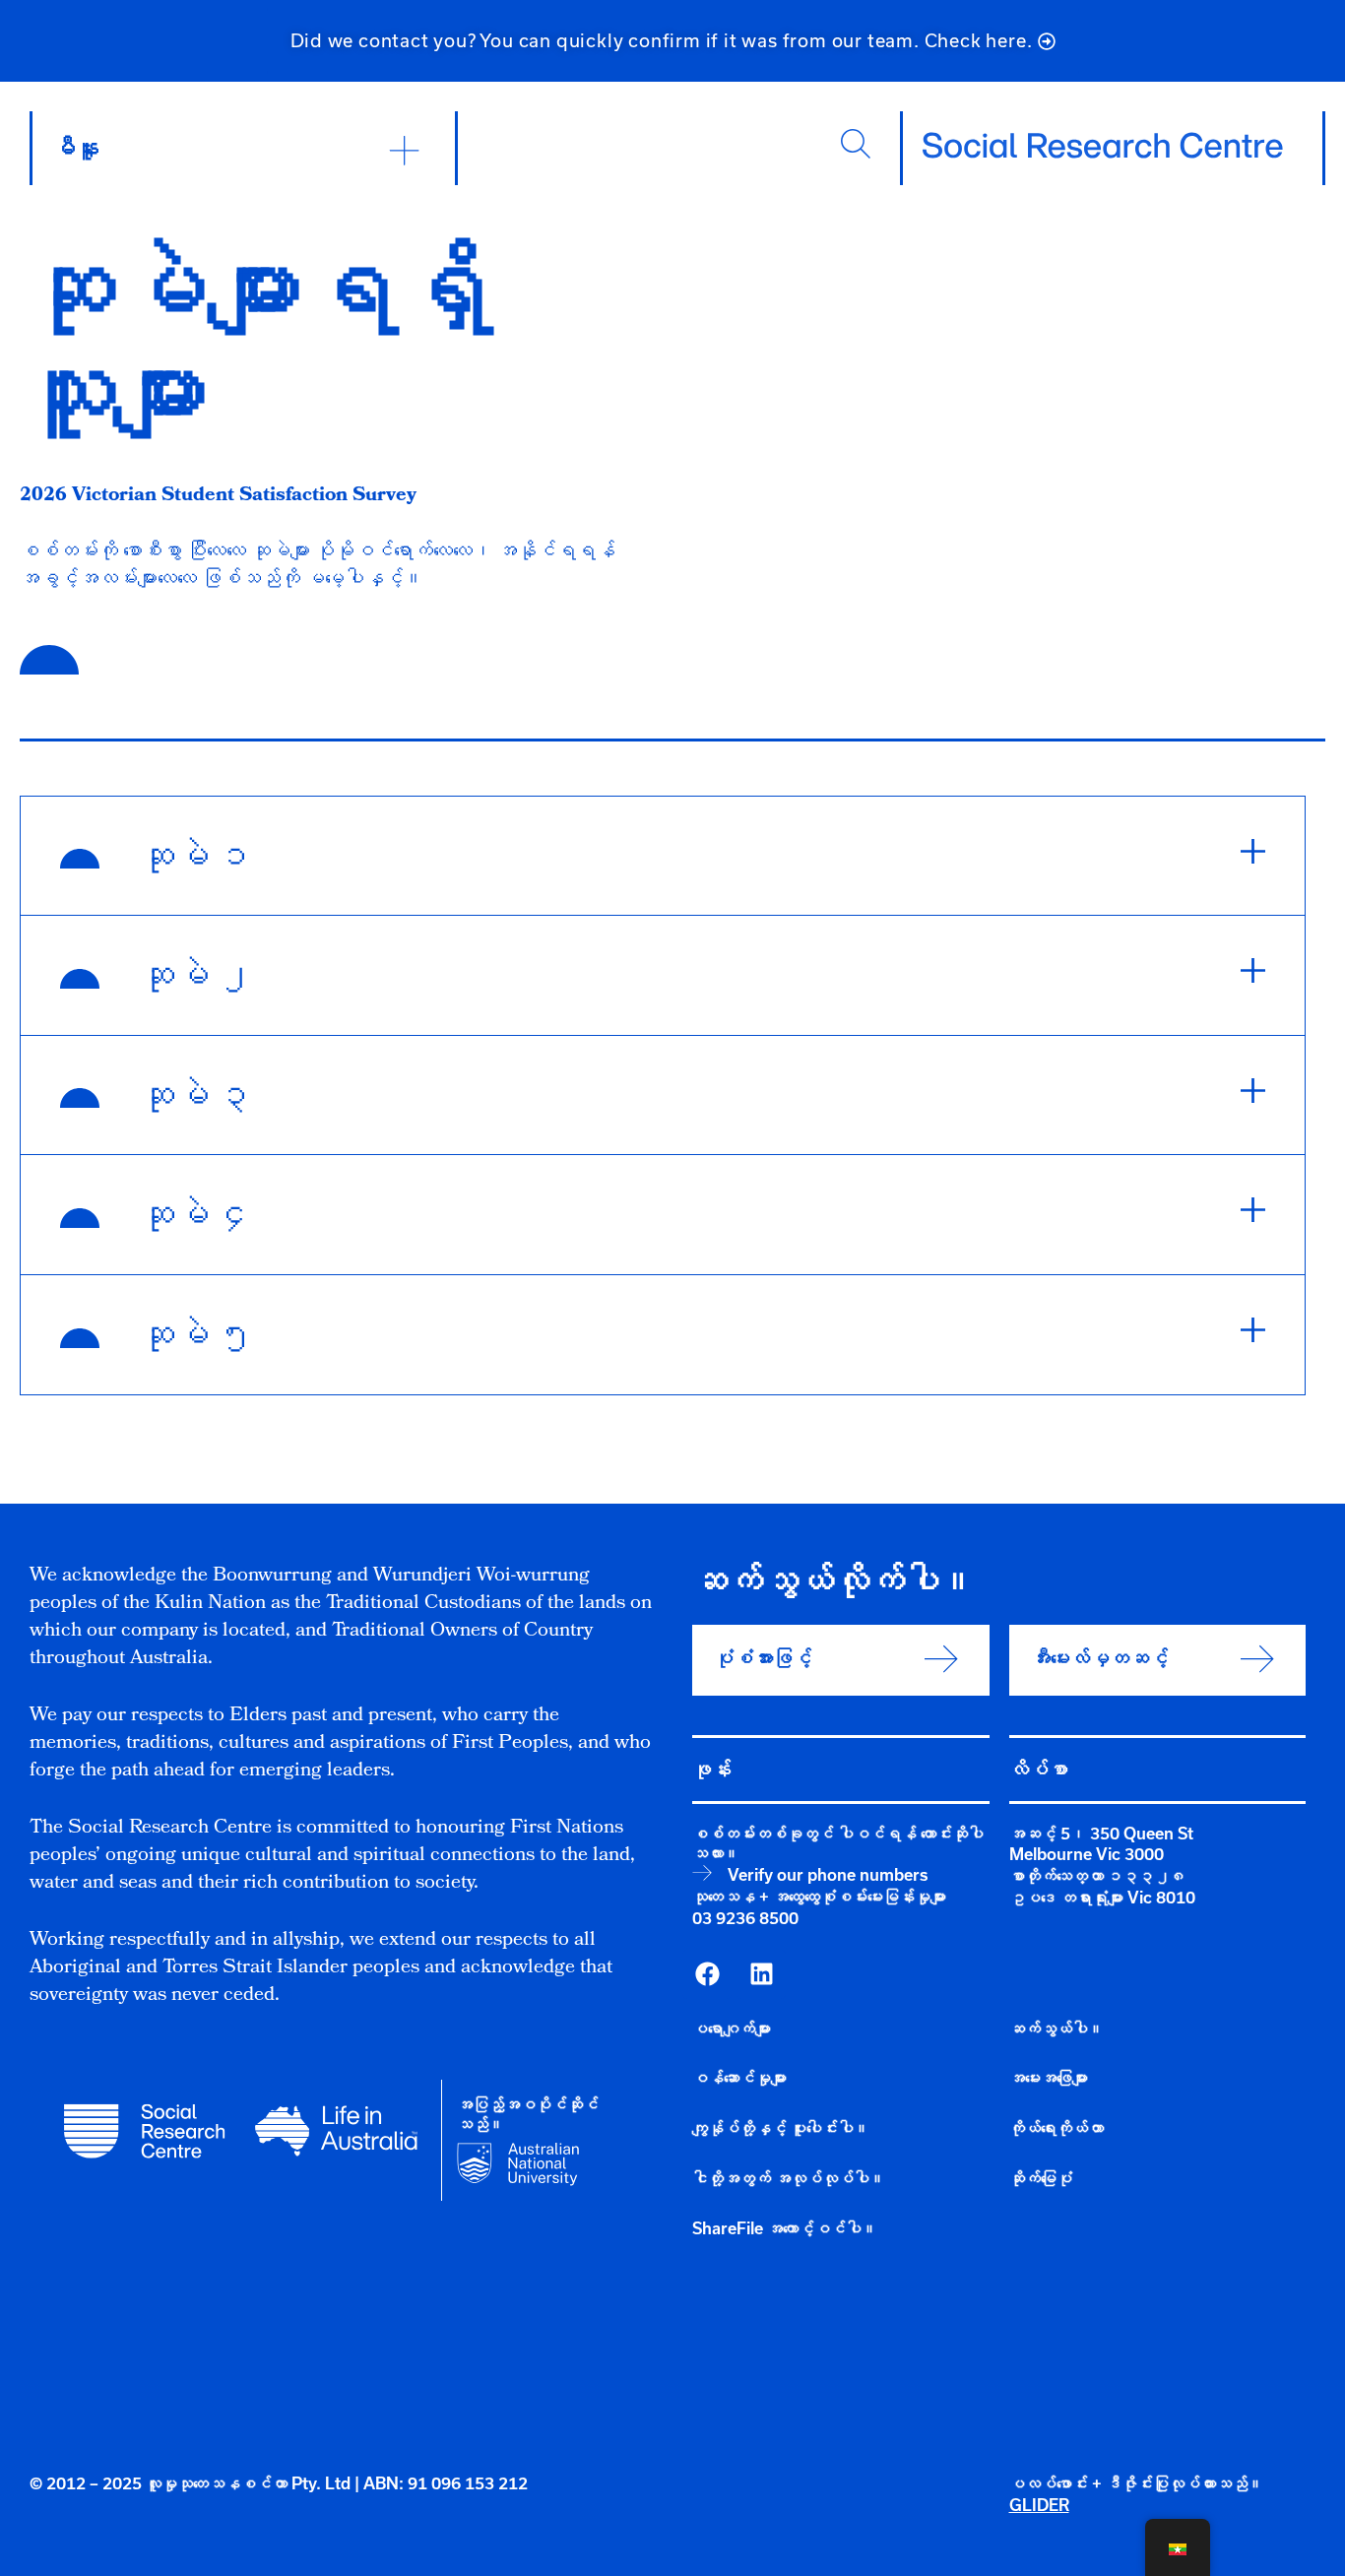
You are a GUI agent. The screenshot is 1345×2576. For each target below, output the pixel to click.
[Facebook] (707, 1974)
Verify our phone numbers (828, 1875)
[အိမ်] (1103, 146)
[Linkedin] (761, 1974)
